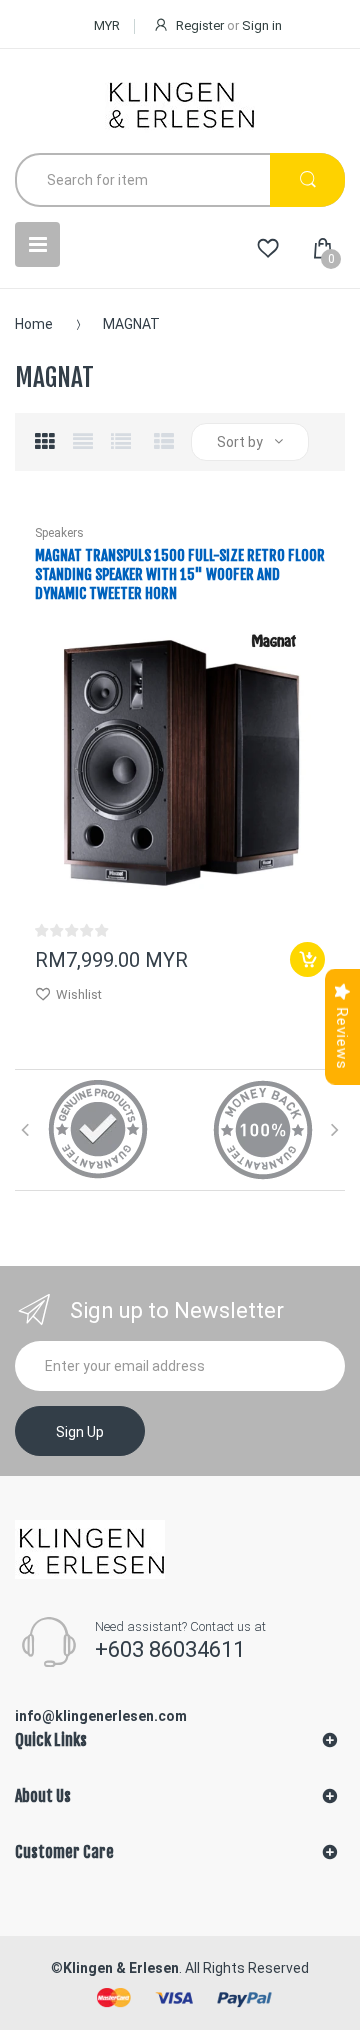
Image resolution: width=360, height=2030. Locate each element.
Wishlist (79, 994)
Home (34, 324)
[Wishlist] (268, 249)
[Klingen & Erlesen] (180, 103)
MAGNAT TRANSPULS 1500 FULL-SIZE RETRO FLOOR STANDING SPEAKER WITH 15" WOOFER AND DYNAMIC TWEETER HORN (180, 574)
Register (200, 25)
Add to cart (307, 959)
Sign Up (80, 1432)
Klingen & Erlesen (121, 1968)
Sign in (262, 25)
